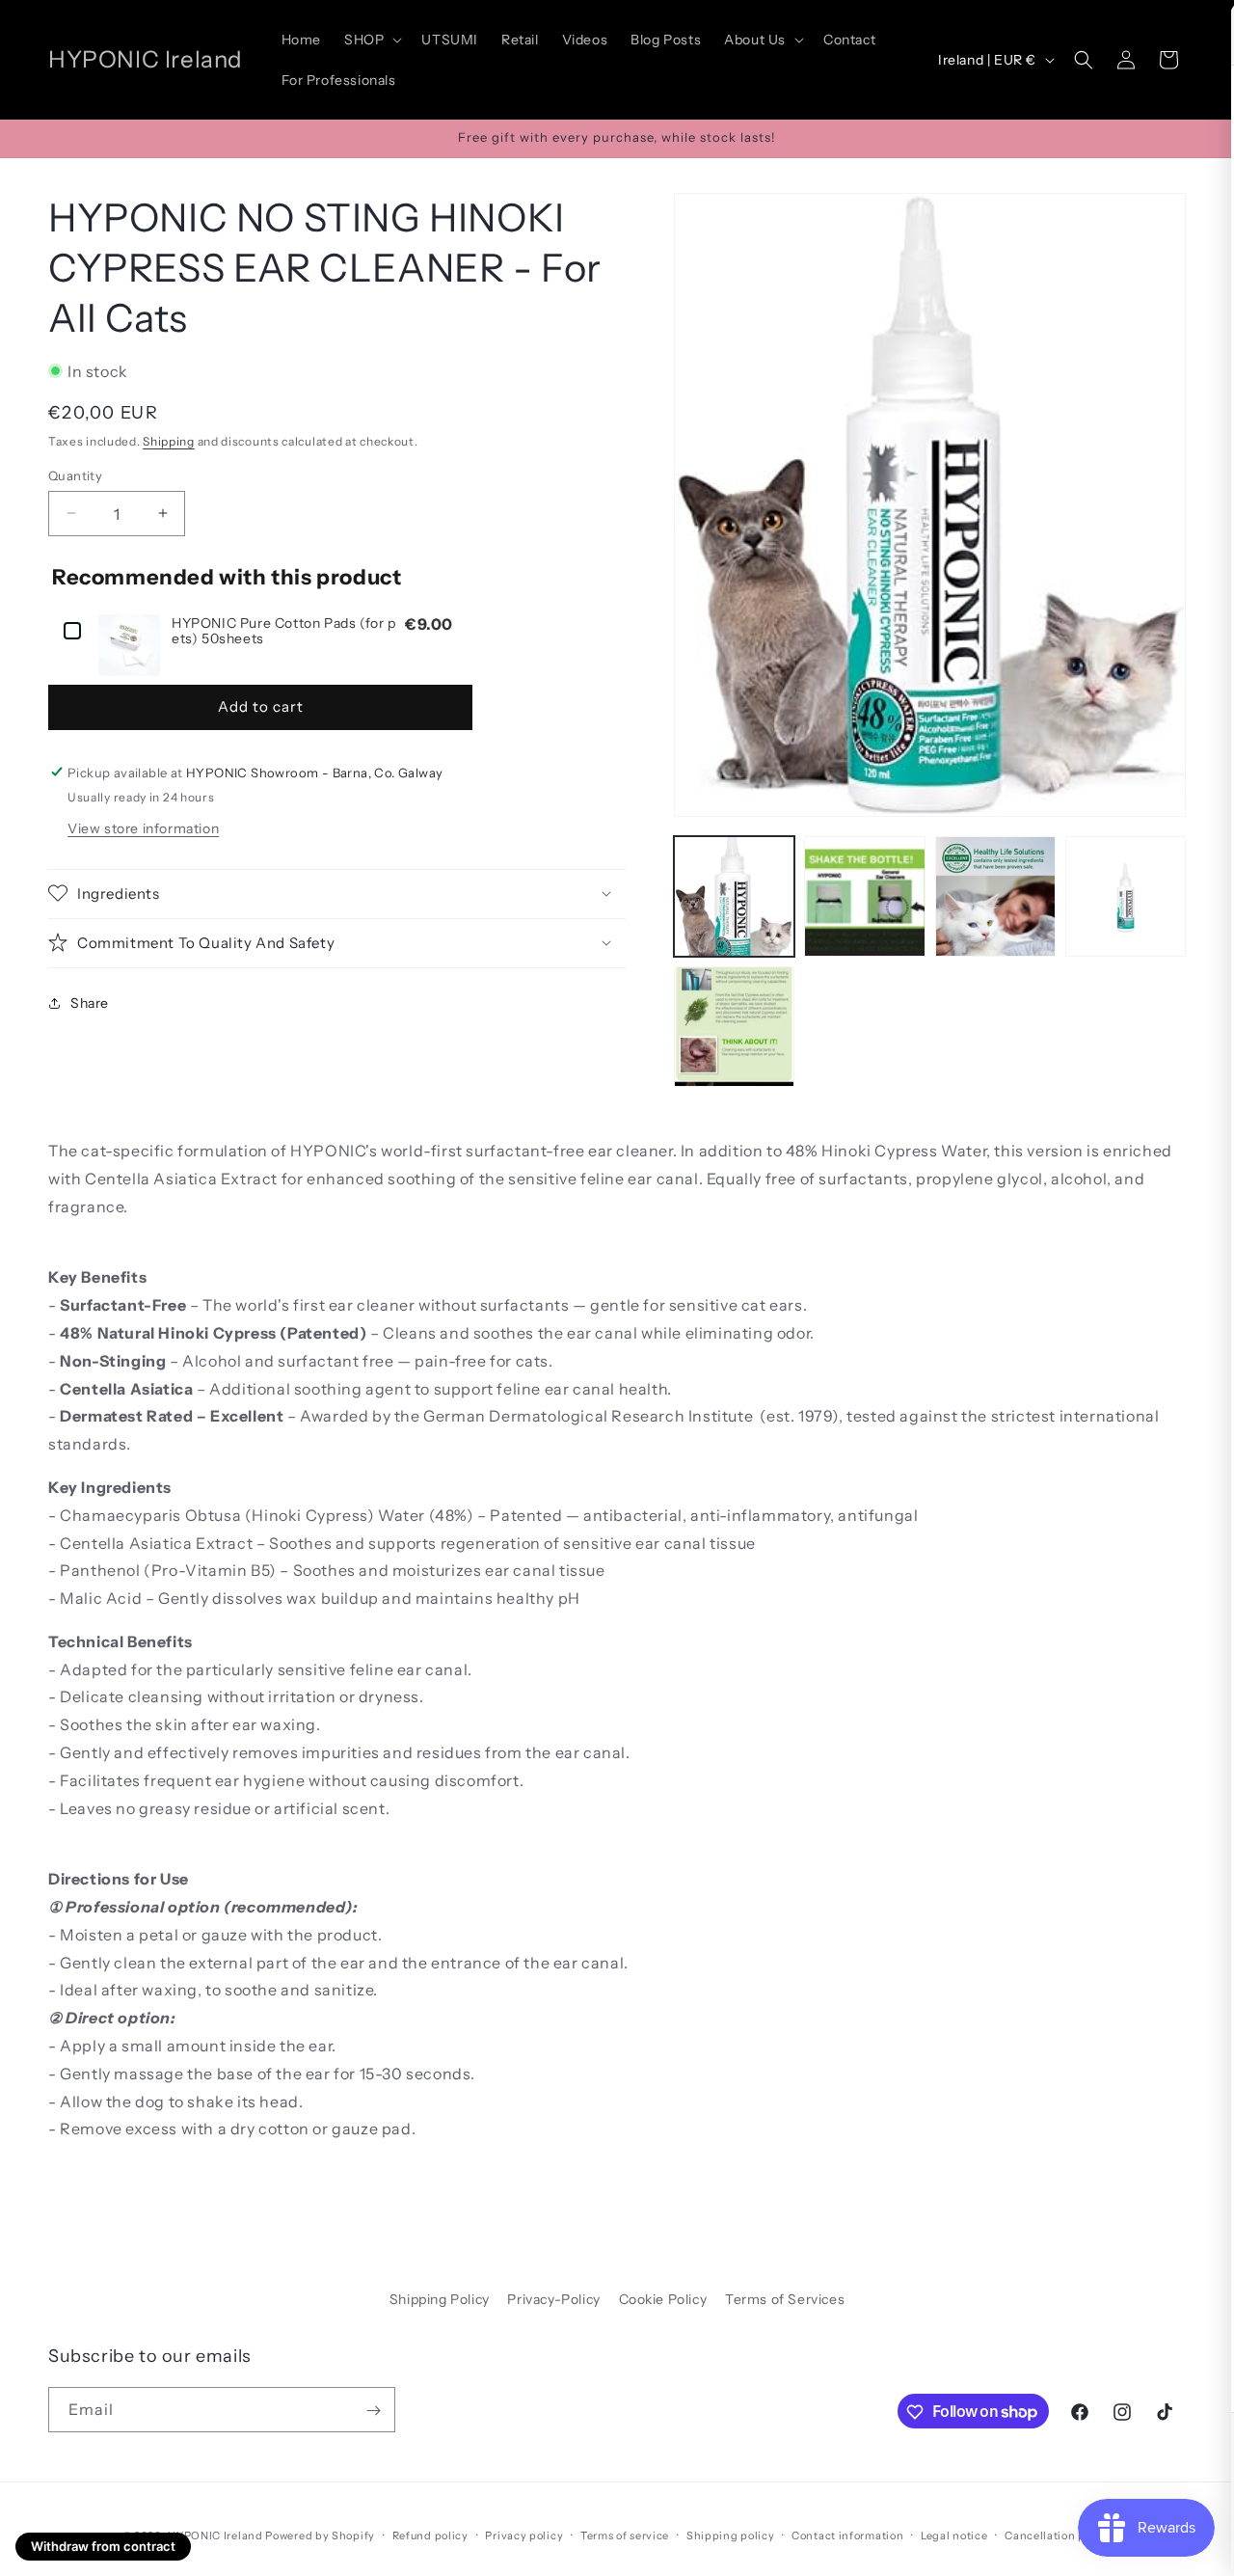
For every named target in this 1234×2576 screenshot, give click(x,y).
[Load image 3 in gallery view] (995, 896)
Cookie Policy (663, 2299)
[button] (371, 40)
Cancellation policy (1058, 2535)
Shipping (169, 440)
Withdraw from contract (103, 2546)
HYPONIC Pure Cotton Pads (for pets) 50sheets (284, 631)
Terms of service (625, 2535)
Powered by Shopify (320, 2535)
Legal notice (954, 2535)
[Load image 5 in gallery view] (734, 1027)
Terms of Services (785, 2299)
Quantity (75, 475)
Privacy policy (524, 2535)
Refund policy (430, 2535)
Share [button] (90, 1002)
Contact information (847, 2535)
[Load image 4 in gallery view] (1126, 896)
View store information (143, 827)
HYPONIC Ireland (215, 2535)
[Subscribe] (373, 2411)
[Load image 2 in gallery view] (864, 896)
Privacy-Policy (553, 2299)
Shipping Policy (440, 2299)
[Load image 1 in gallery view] (734, 896)
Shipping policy (731, 2535)
